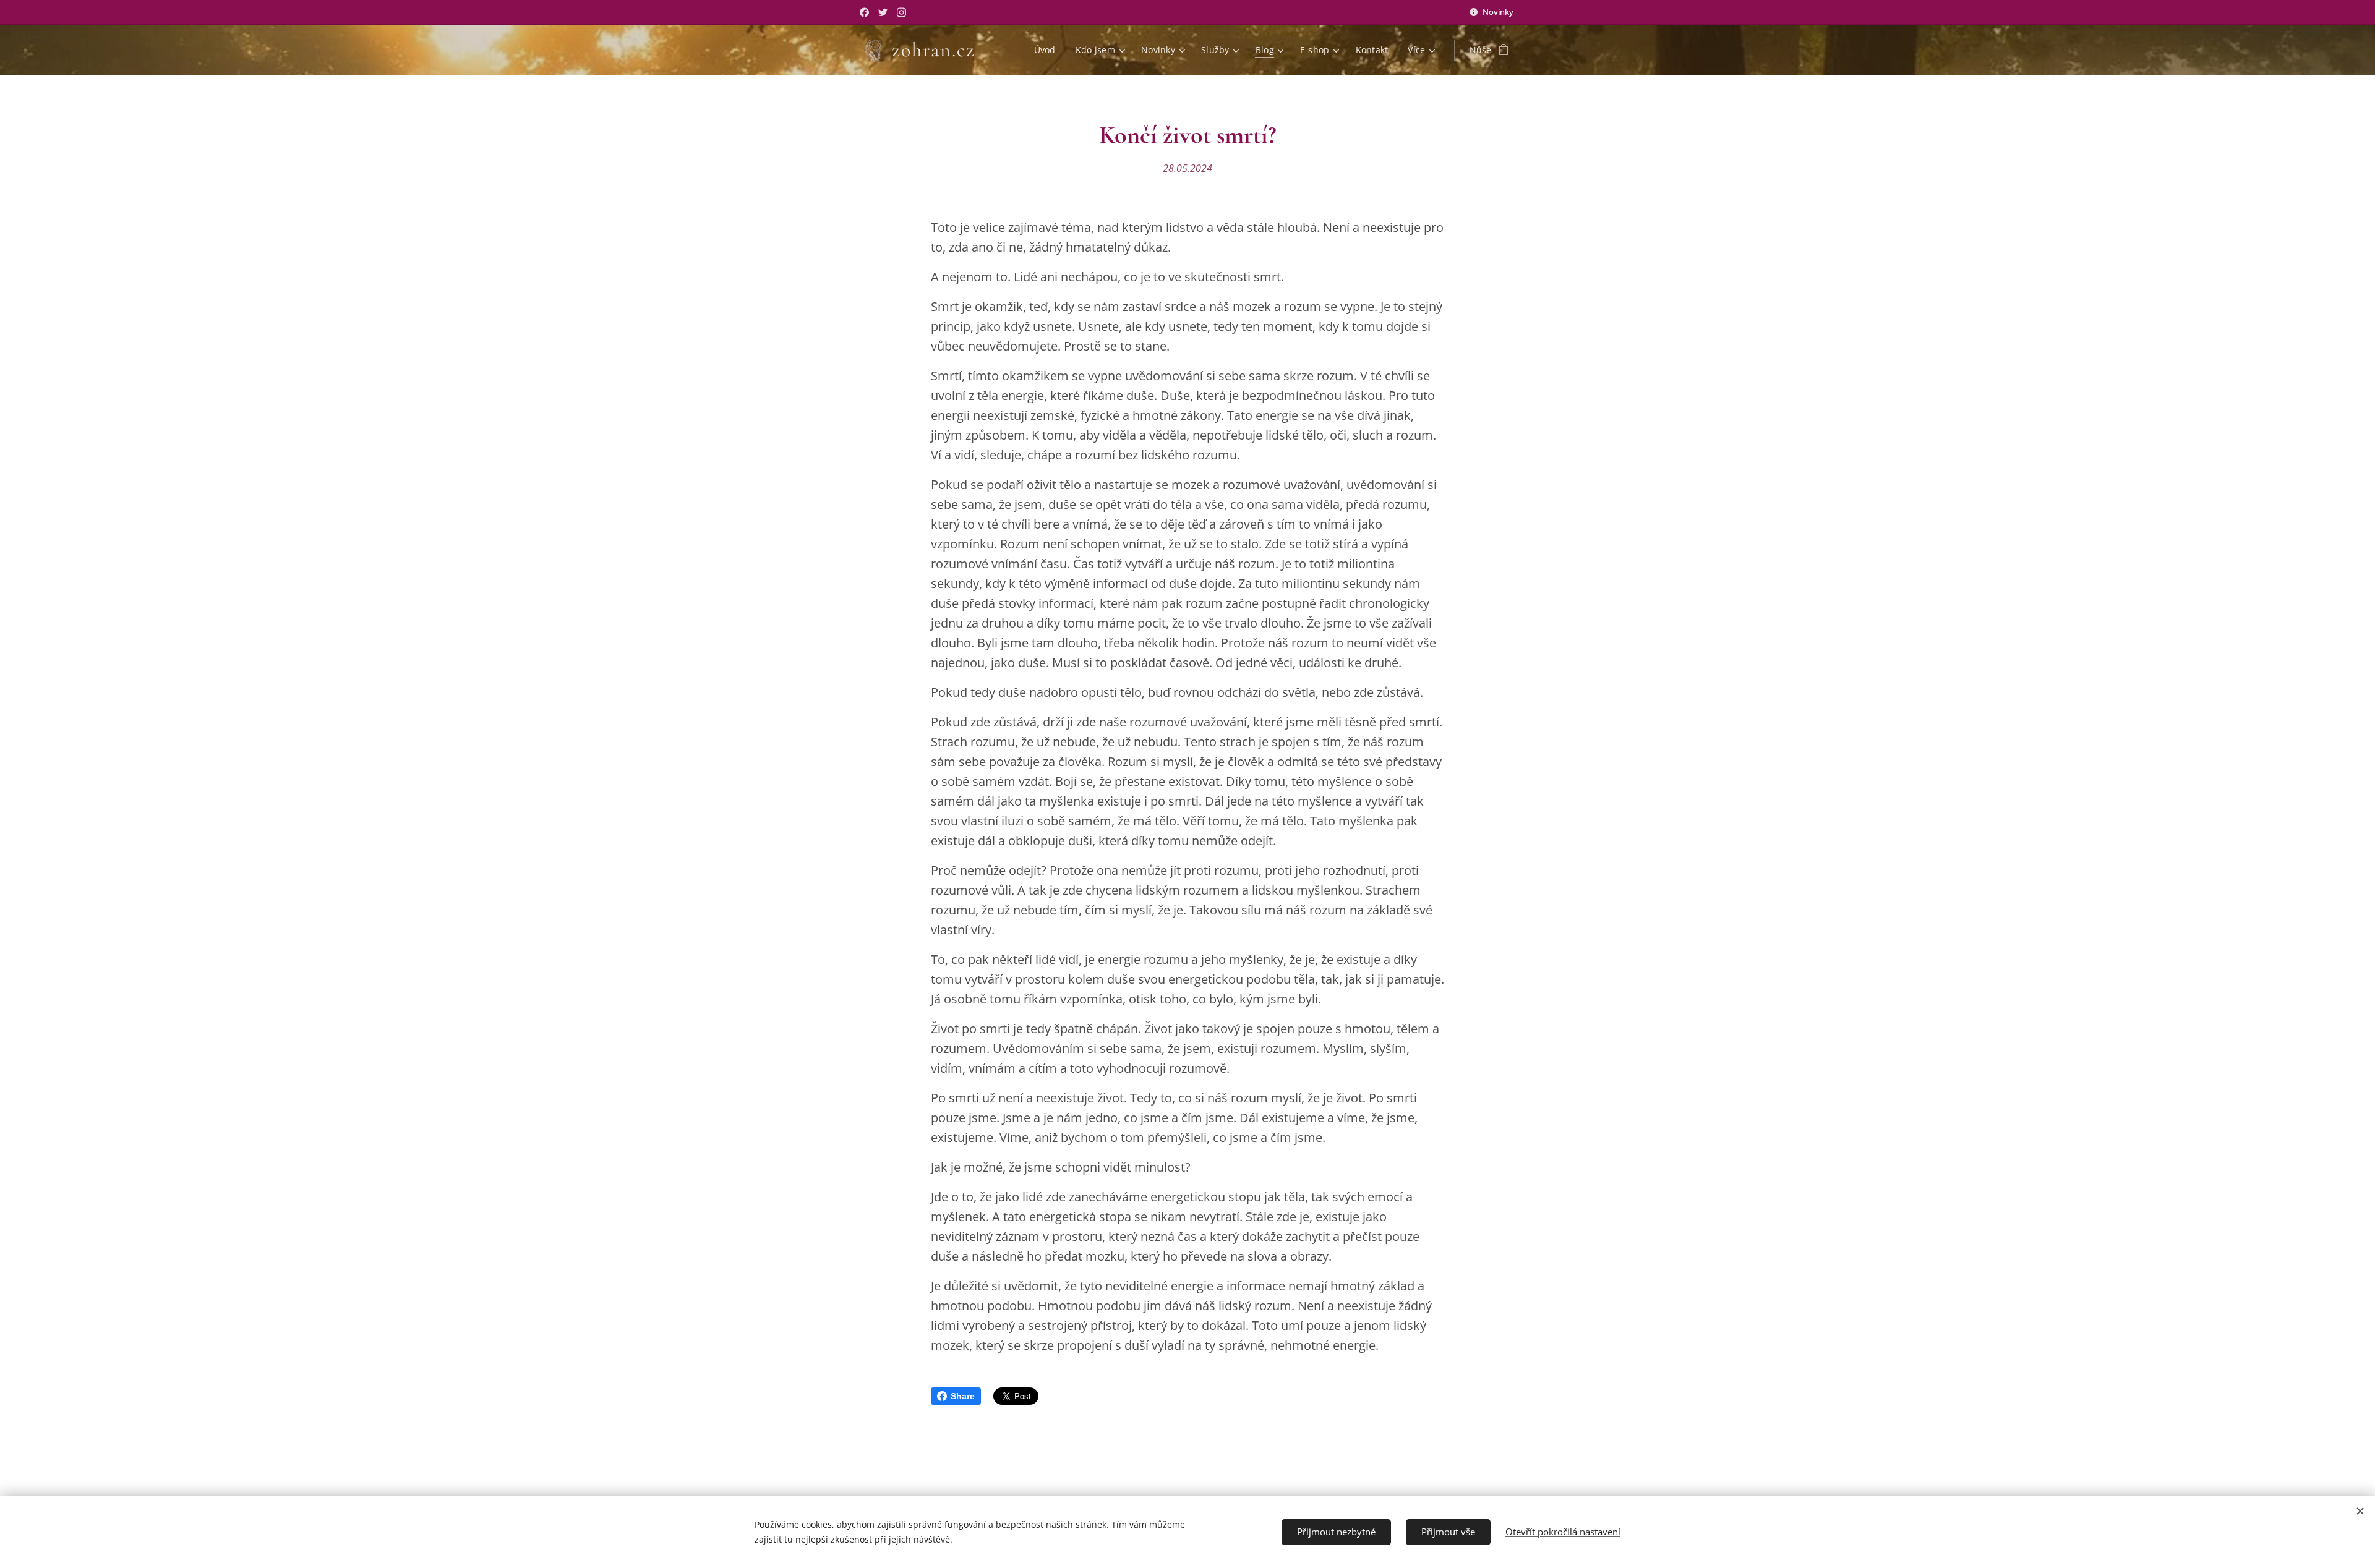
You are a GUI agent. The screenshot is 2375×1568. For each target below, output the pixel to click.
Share (963, 1396)
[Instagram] (901, 12)
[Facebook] (864, 12)
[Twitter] (883, 12)
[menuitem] (1048, 50)
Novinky (1498, 12)
